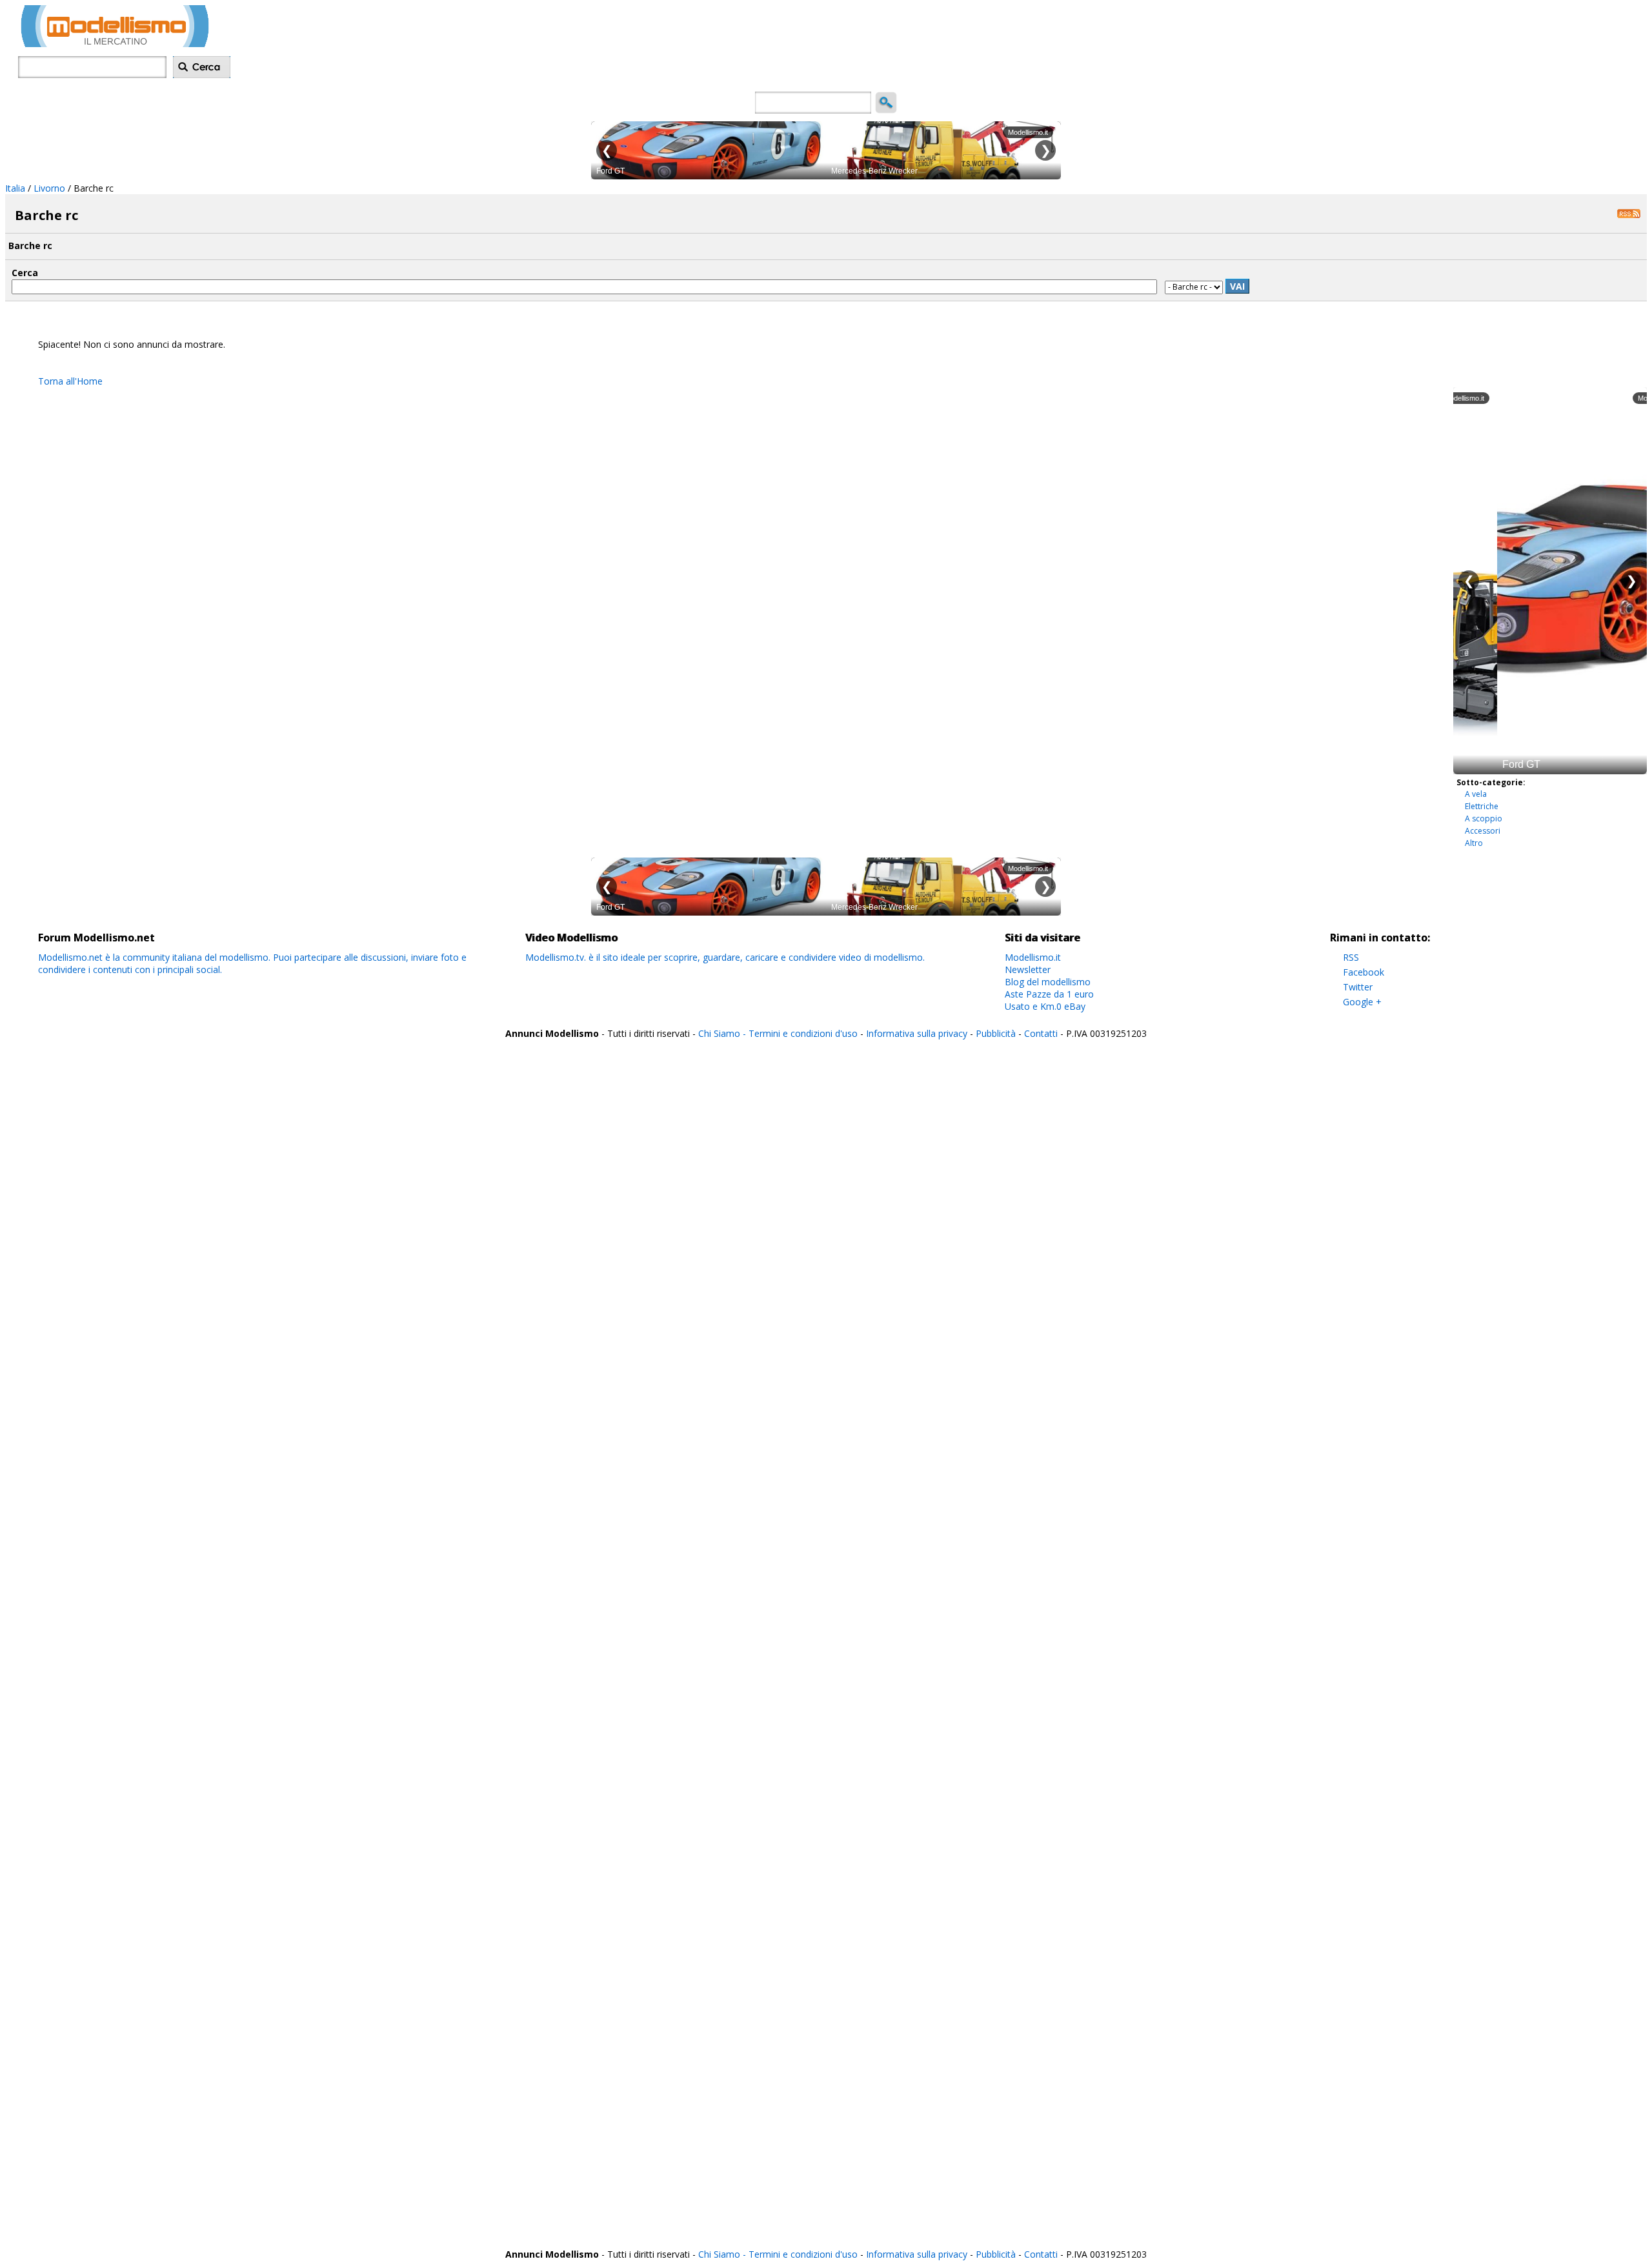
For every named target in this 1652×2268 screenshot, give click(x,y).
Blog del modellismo (1048, 982)
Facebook (1364, 972)
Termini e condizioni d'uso (803, 1033)
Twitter (1358, 987)
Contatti (1041, 1033)
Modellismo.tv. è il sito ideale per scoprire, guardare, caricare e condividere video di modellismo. (725, 957)
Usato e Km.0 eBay (1045, 1006)
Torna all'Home (70, 381)
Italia (15, 188)
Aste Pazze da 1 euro (1049, 994)
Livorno (49, 188)
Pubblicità (997, 1033)
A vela (1476, 794)
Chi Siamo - (723, 1033)
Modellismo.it (1033, 957)
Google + (1362, 1002)
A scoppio (1484, 818)
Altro (1474, 843)
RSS (1351, 957)
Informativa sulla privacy (917, 1033)
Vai (1237, 286)
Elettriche (1482, 806)
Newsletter (1028, 969)
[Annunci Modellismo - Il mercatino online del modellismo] (115, 44)
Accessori (1483, 831)
